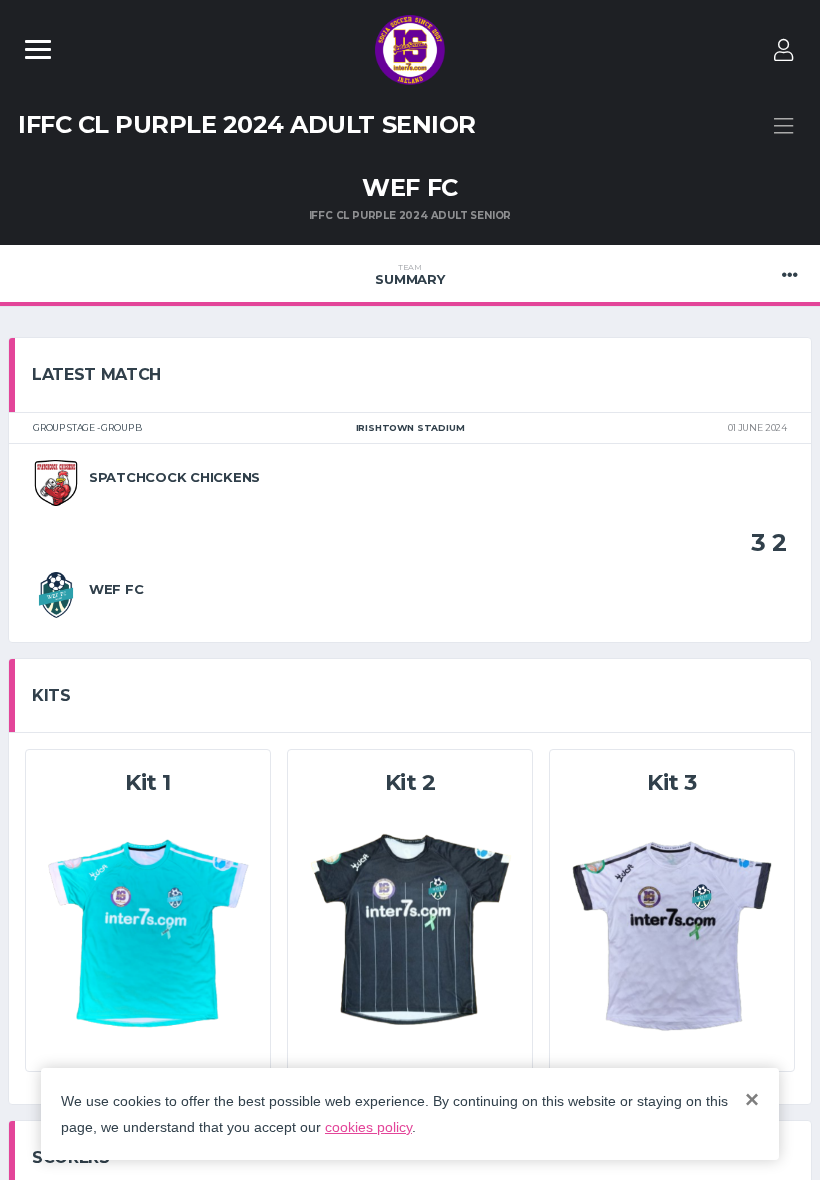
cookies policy (368, 1127)
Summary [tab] (409, 275)
